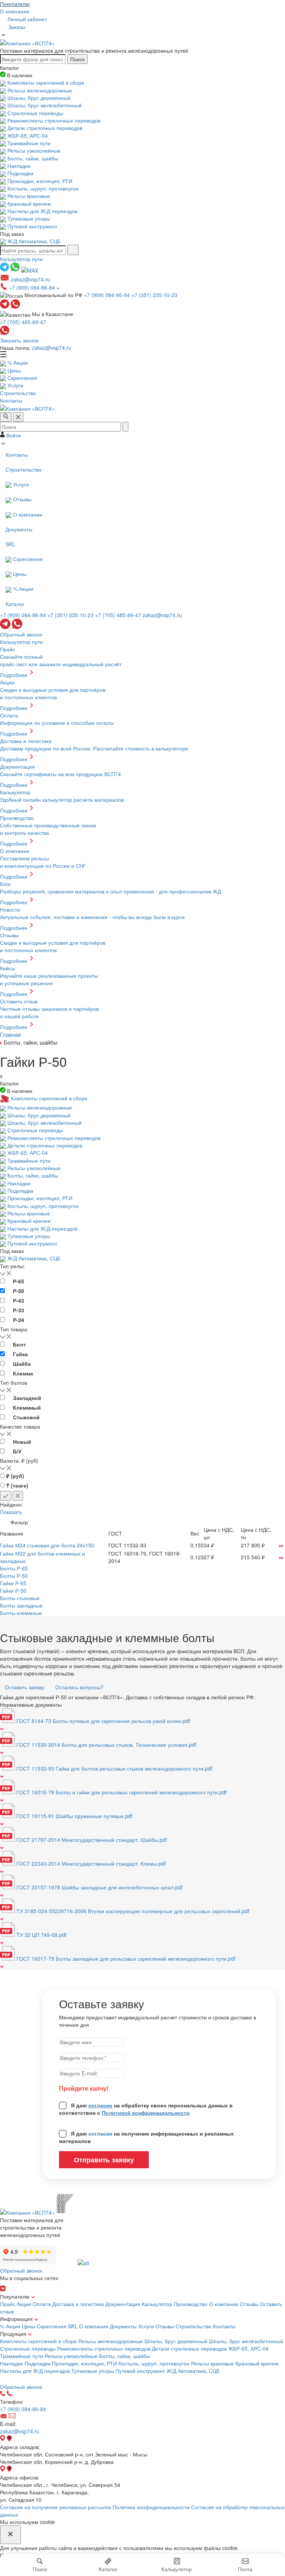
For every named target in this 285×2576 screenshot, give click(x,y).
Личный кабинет (26, 19)
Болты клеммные (21, 1613)
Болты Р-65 (14, 1568)
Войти (13, 435)
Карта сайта (17, 2378)
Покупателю (15, 4)
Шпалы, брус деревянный (177, 2341)
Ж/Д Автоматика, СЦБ (193, 2371)
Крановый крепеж (257, 2363)
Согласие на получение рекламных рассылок (55, 2507)
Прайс (8, 2304)
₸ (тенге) (17, 1485)
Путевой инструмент (141, 2371)
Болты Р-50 (14, 1576)
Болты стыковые (20, 1598)
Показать (11, 1512)
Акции (24, 2304)
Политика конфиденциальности (151, 2507)
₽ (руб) (15, 1476)
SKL (73, 2326)
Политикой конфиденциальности (146, 2113)
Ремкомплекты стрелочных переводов (104, 2348)
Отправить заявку (104, 2160)
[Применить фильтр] (6, 1496)
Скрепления (52, 2326)
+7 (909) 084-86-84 (33, 287)
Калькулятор (157, 2304)
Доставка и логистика (78, 2304)
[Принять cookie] (10, 2535)
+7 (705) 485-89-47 (23, 322)
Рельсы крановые (213, 2363)
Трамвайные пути (22, 2356)
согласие (100, 2105)
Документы (123, 2326)
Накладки (12, 2363)
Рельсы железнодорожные (111, 2341)
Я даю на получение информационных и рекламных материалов (146, 2137)
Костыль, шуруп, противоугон (155, 2363)
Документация (123, 2304)
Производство (191, 2304)
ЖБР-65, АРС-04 (248, 2348)
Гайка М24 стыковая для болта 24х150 (47, 1545)
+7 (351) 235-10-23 (154, 295)
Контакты (224, 2326)
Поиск (77, 59)
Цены (29, 2326)
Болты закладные (21, 1605)
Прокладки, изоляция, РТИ (85, 2363)
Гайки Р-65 (13, 1583)
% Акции (10, 2326)
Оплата (42, 2304)
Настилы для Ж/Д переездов (36, 2371)
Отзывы (249, 2304)
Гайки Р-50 (13, 1590)
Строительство (194, 2326)
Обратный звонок (21, 634)
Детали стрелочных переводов (190, 2348)
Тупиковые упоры (93, 2371)
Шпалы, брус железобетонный (246, 2341)
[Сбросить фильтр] (18, 1496)
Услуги (146, 2326)
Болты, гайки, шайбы (125, 2356)
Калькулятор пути (21, 259)
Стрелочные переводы (29, 2348)
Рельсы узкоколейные (72, 2356)
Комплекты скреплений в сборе (39, 2341)
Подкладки (38, 2363)
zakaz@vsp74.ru (52, 348)
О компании (15, 11)
